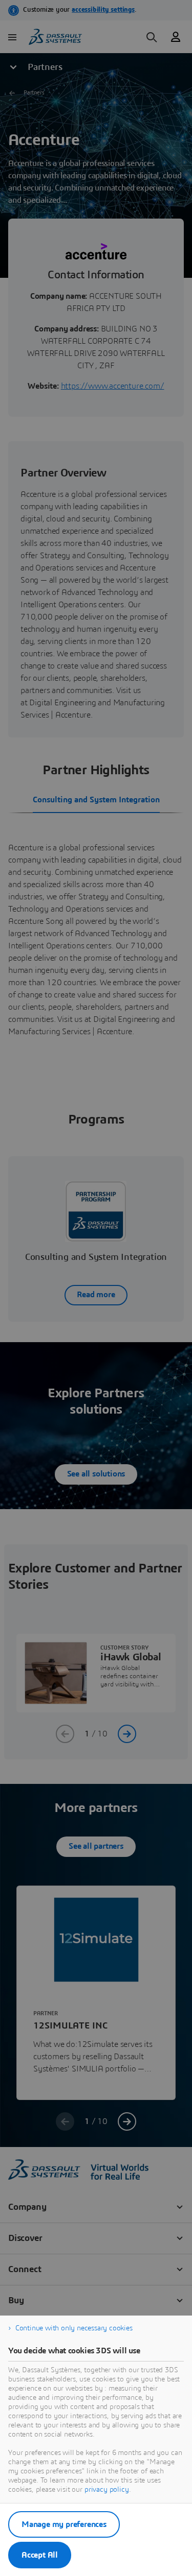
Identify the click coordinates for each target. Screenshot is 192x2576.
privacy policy (107, 2490)
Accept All (40, 2555)
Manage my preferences (64, 2524)
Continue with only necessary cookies (74, 2328)
